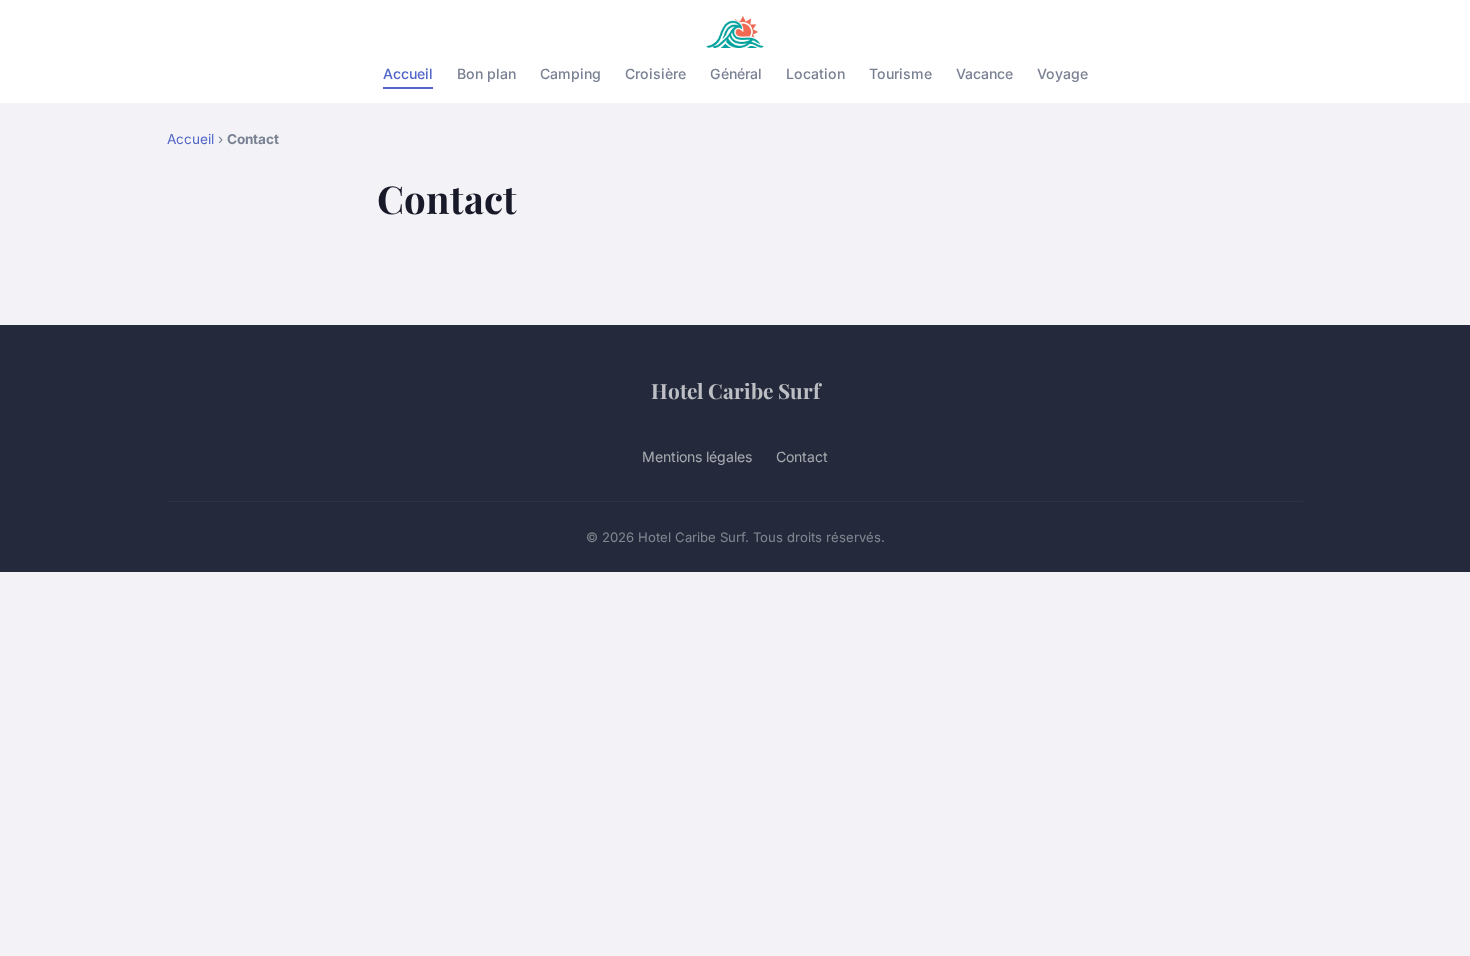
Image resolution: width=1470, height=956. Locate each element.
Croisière (655, 73)
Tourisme (900, 73)
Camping (570, 73)
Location (815, 73)
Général (736, 73)
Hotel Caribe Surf (735, 390)
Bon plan (486, 73)
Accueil (408, 73)
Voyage (1062, 73)
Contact (802, 456)
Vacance (984, 73)
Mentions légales (697, 456)
